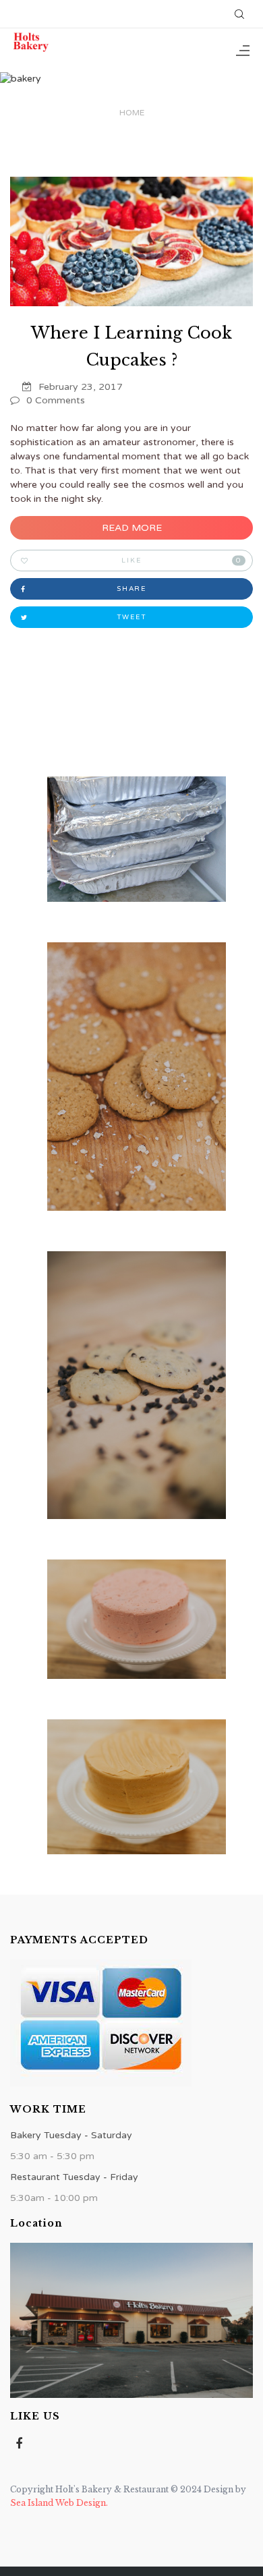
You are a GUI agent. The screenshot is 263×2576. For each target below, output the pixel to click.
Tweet (132, 617)
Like (181, 561)
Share (131, 589)
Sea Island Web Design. (59, 2503)
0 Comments (56, 400)
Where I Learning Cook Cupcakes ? (131, 346)
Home (132, 113)
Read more (132, 528)
